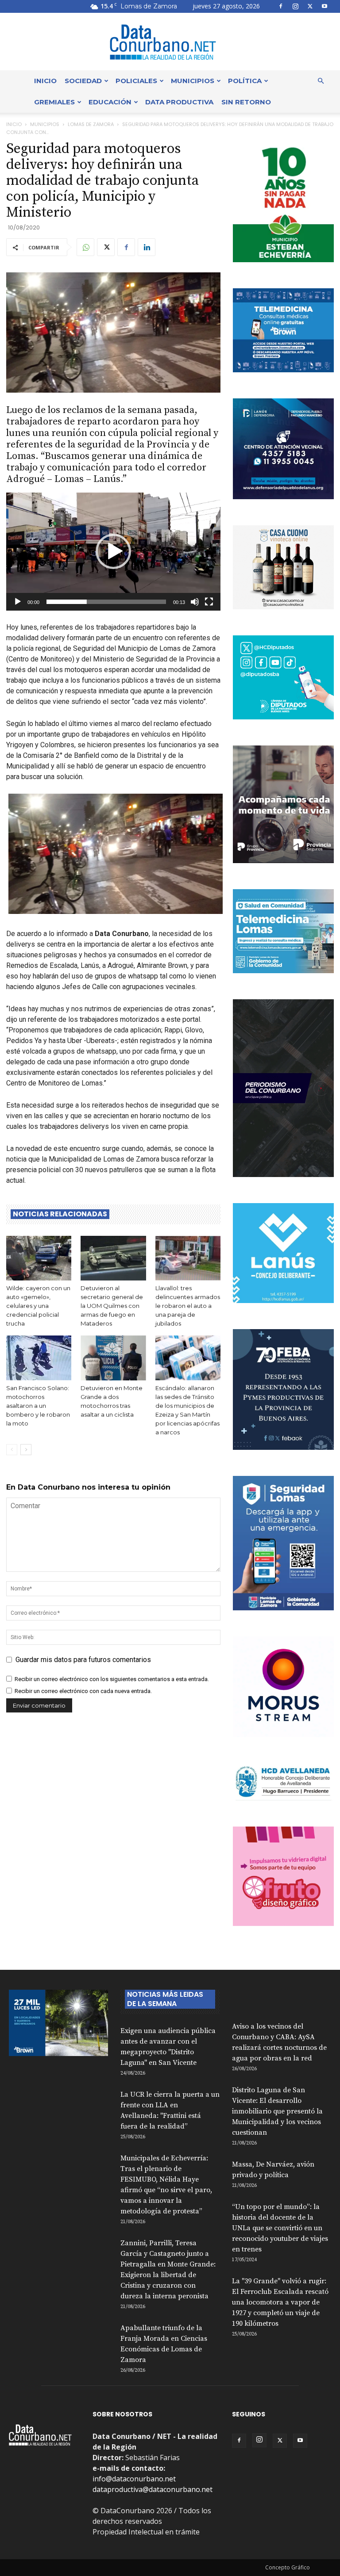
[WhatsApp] (85, 247)
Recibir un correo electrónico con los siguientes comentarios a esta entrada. (112, 1679)
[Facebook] (281, 6)
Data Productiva (179, 102)
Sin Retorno (246, 102)
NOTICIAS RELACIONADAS (60, 1214)
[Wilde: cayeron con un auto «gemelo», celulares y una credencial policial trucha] (39, 1258)
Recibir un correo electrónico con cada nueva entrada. (83, 1691)
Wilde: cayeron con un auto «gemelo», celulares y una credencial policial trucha (38, 1306)
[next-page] (26, 1450)
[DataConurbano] (170, 42)
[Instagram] (295, 6)
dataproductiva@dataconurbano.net (153, 2489)
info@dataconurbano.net (134, 2479)
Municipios (193, 81)
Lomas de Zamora (91, 124)
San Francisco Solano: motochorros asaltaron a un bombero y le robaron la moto (38, 1406)
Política (245, 81)
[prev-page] (12, 1450)
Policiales (136, 81)
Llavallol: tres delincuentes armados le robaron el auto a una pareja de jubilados (188, 1306)
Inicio (45, 81)
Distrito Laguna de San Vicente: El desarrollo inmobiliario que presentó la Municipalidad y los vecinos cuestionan (277, 2111)
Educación (110, 102)
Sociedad (83, 81)
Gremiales (54, 102)
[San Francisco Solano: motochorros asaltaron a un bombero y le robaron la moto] (39, 1358)
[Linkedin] (147, 247)
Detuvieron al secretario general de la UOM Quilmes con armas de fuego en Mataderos (112, 1306)
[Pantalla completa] (209, 602)
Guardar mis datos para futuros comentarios (83, 1660)
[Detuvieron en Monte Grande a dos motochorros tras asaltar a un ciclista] (113, 1358)
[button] (321, 81)
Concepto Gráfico (288, 2567)
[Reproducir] (18, 602)
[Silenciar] (195, 602)
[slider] (106, 602)
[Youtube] (325, 6)
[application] (113, 551)
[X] (310, 6)
